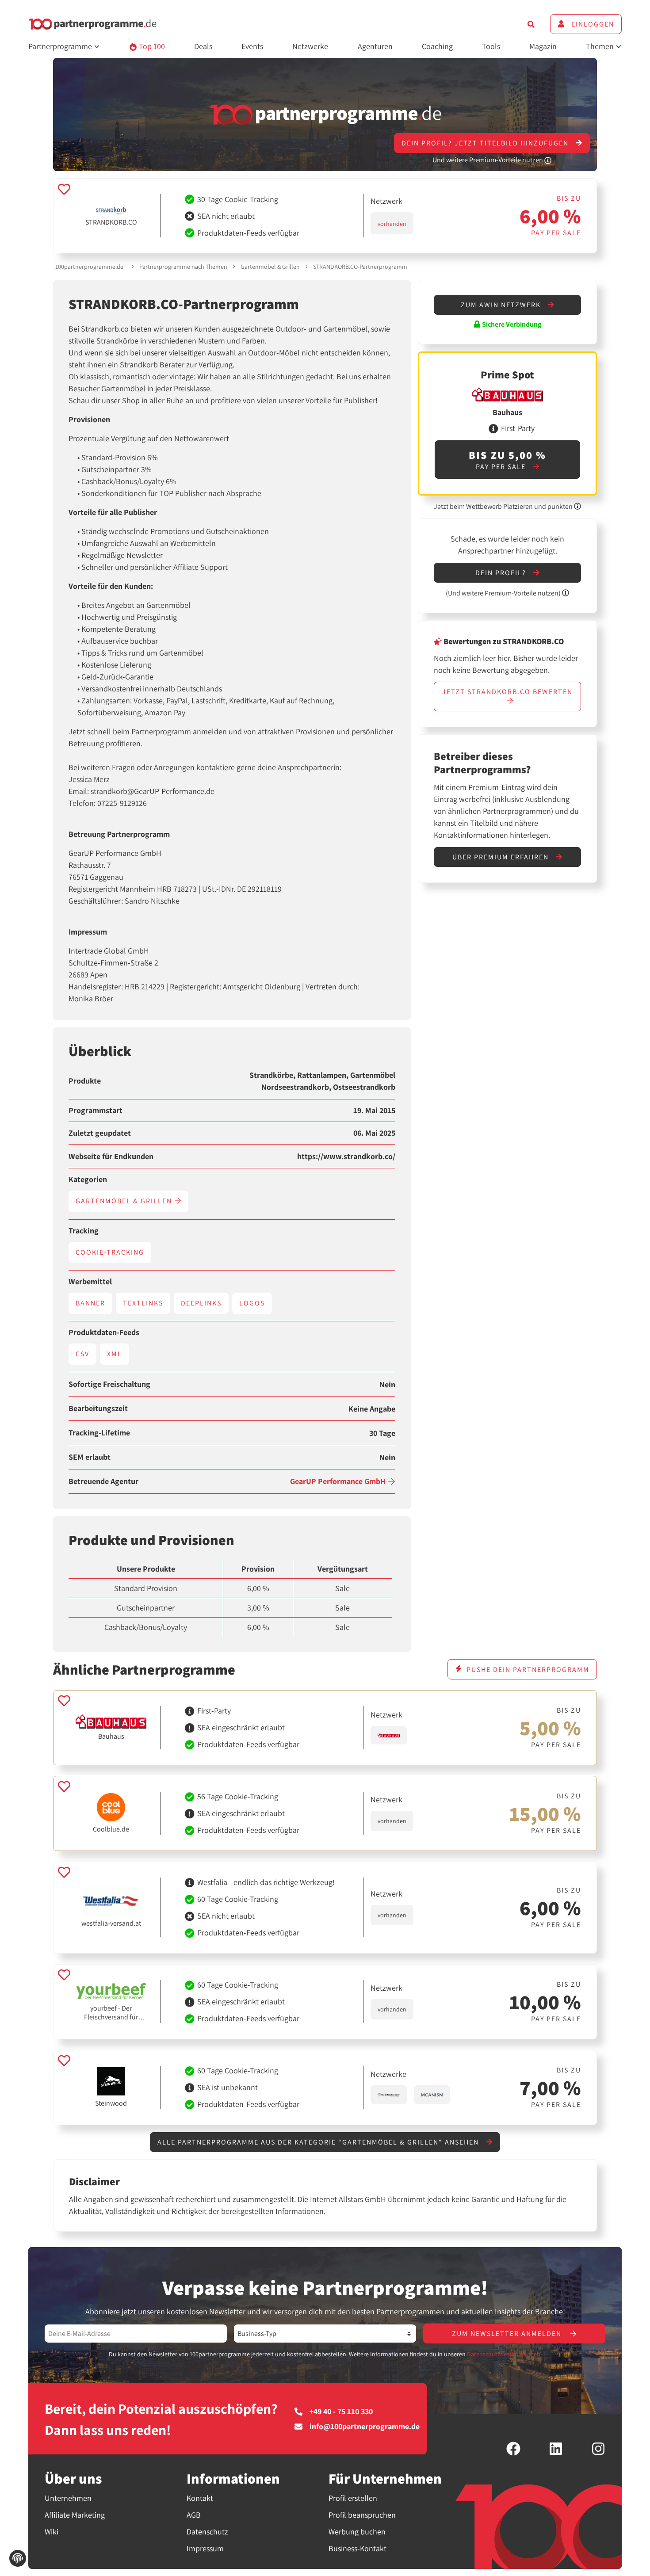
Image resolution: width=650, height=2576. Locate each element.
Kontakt (200, 2498)
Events (252, 46)
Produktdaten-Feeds (104, 1332)
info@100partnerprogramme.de (365, 2427)
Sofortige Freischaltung (109, 1384)
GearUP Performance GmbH (339, 1481)
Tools (491, 46)
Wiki (52, 2532)
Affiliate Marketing (75, 2515)
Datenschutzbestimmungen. (504, 2354)
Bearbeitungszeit (98, 1408)
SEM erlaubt (90, 1457)
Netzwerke (310, 46)
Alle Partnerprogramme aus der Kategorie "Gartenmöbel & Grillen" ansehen (319, 2142)
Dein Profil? (502, 573)
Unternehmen (68, 2498)
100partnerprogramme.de (89, 267)
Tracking (84, 1231)
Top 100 (151, 46)
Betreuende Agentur (103, 1481)
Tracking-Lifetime (99, 1433)
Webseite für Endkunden (111, 1156)
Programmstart (96, 1111)
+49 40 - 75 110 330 (341, 2412)
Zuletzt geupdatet (100, 1133)
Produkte (85, 1081)
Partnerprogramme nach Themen (183, 267)
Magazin (543, 46)
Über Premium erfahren (502, 857)
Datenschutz (207, 2532)
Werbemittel (90, 1282)
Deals (203, 46)
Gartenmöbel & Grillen (270, 267)
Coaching (437, 46)
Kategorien (88, 1179)
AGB (194, 2515)
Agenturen (375, 46)
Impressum (205, 2548)
